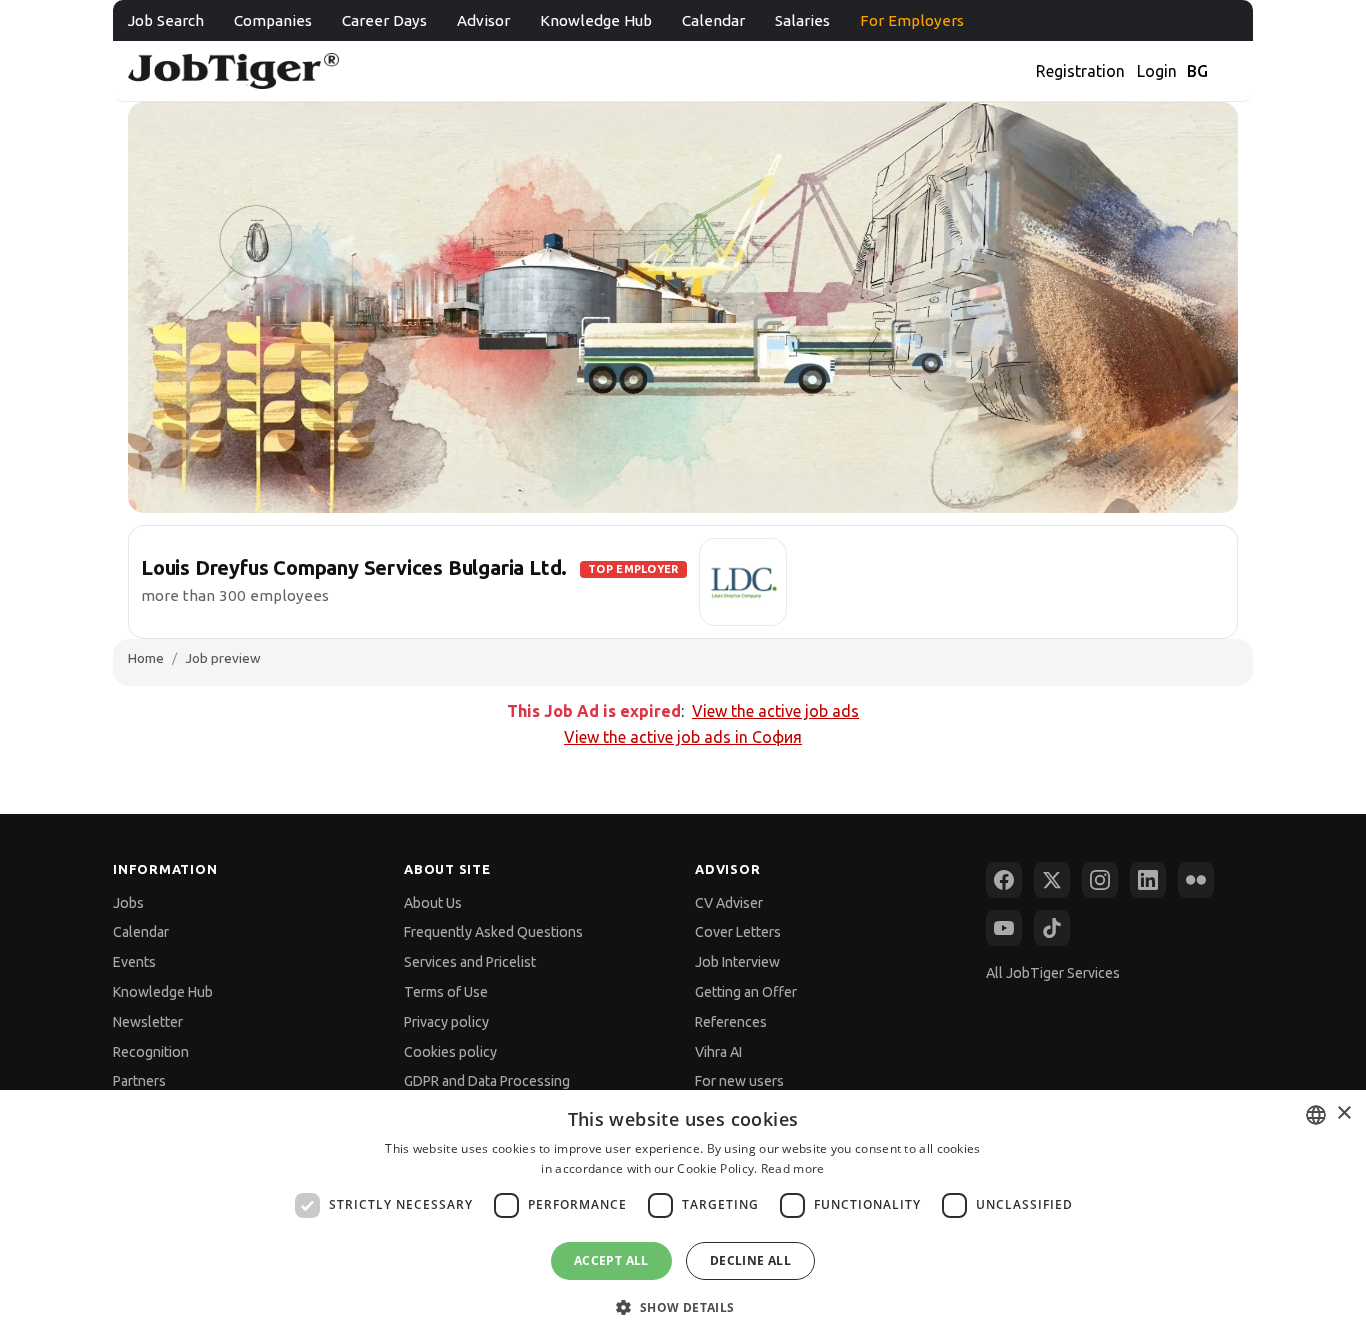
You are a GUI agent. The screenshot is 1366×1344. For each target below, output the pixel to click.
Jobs (128, 903)
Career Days (384, 20)
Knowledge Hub (596, 20)
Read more (793, 1168)
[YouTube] (1004, 928)
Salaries (802, 20)
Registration (1080, 71)
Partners (139, 1081)
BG (1197, 71)
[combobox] (1316, 1115)
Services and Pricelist (470, 962)
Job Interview (737, 962)
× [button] (1343, 1113)
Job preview (223, 658)
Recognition (151, 1052)
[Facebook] (1004, 880)
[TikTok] (1052, 928)
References (731, 1022)
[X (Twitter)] (1052, 880)
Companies (273, 20)
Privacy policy (446, 1022)
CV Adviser (729, 903)
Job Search (166, 20)
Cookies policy (450, 1052)
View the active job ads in (683, 737)
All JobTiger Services (1053, 973)
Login (1157, 71)
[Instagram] (1100, 880)
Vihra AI (718, 1052)
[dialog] (683, 1217)
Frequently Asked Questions (493, 932)
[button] (682, 1307)
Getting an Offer (746, 992)
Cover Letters (738, 932)
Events (134, 962)
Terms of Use (446, 992)
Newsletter (148, 1022)
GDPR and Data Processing (487, 1081)
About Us (433, 903)
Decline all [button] (750, 1260)
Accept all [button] (611, 1260)
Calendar (713, 20)
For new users (739, 1081)
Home (146, 658)
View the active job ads (775, 711)
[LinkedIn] (1148, 880)
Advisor (483, 20)
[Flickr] (1196, 880)
